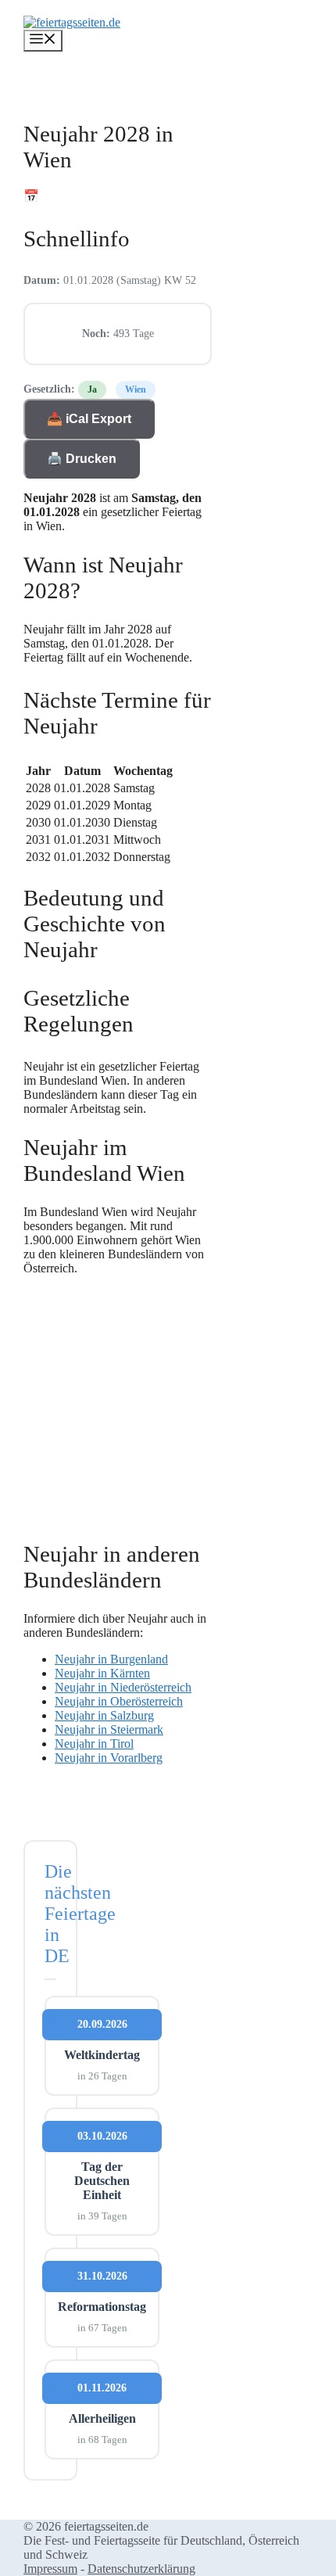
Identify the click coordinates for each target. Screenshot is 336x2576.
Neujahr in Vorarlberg (109, 1758)
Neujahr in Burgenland (111, 1659)
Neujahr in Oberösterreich (119, 1701)
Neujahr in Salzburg (104, 1715)
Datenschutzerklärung (141, 2569)
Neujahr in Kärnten (102, 1673)
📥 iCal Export (89, 419)
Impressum (50, 2569)
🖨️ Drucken (82, 459)
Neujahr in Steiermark (109, 1729)
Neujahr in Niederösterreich (123, 1687)
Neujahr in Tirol (94, 1744)
